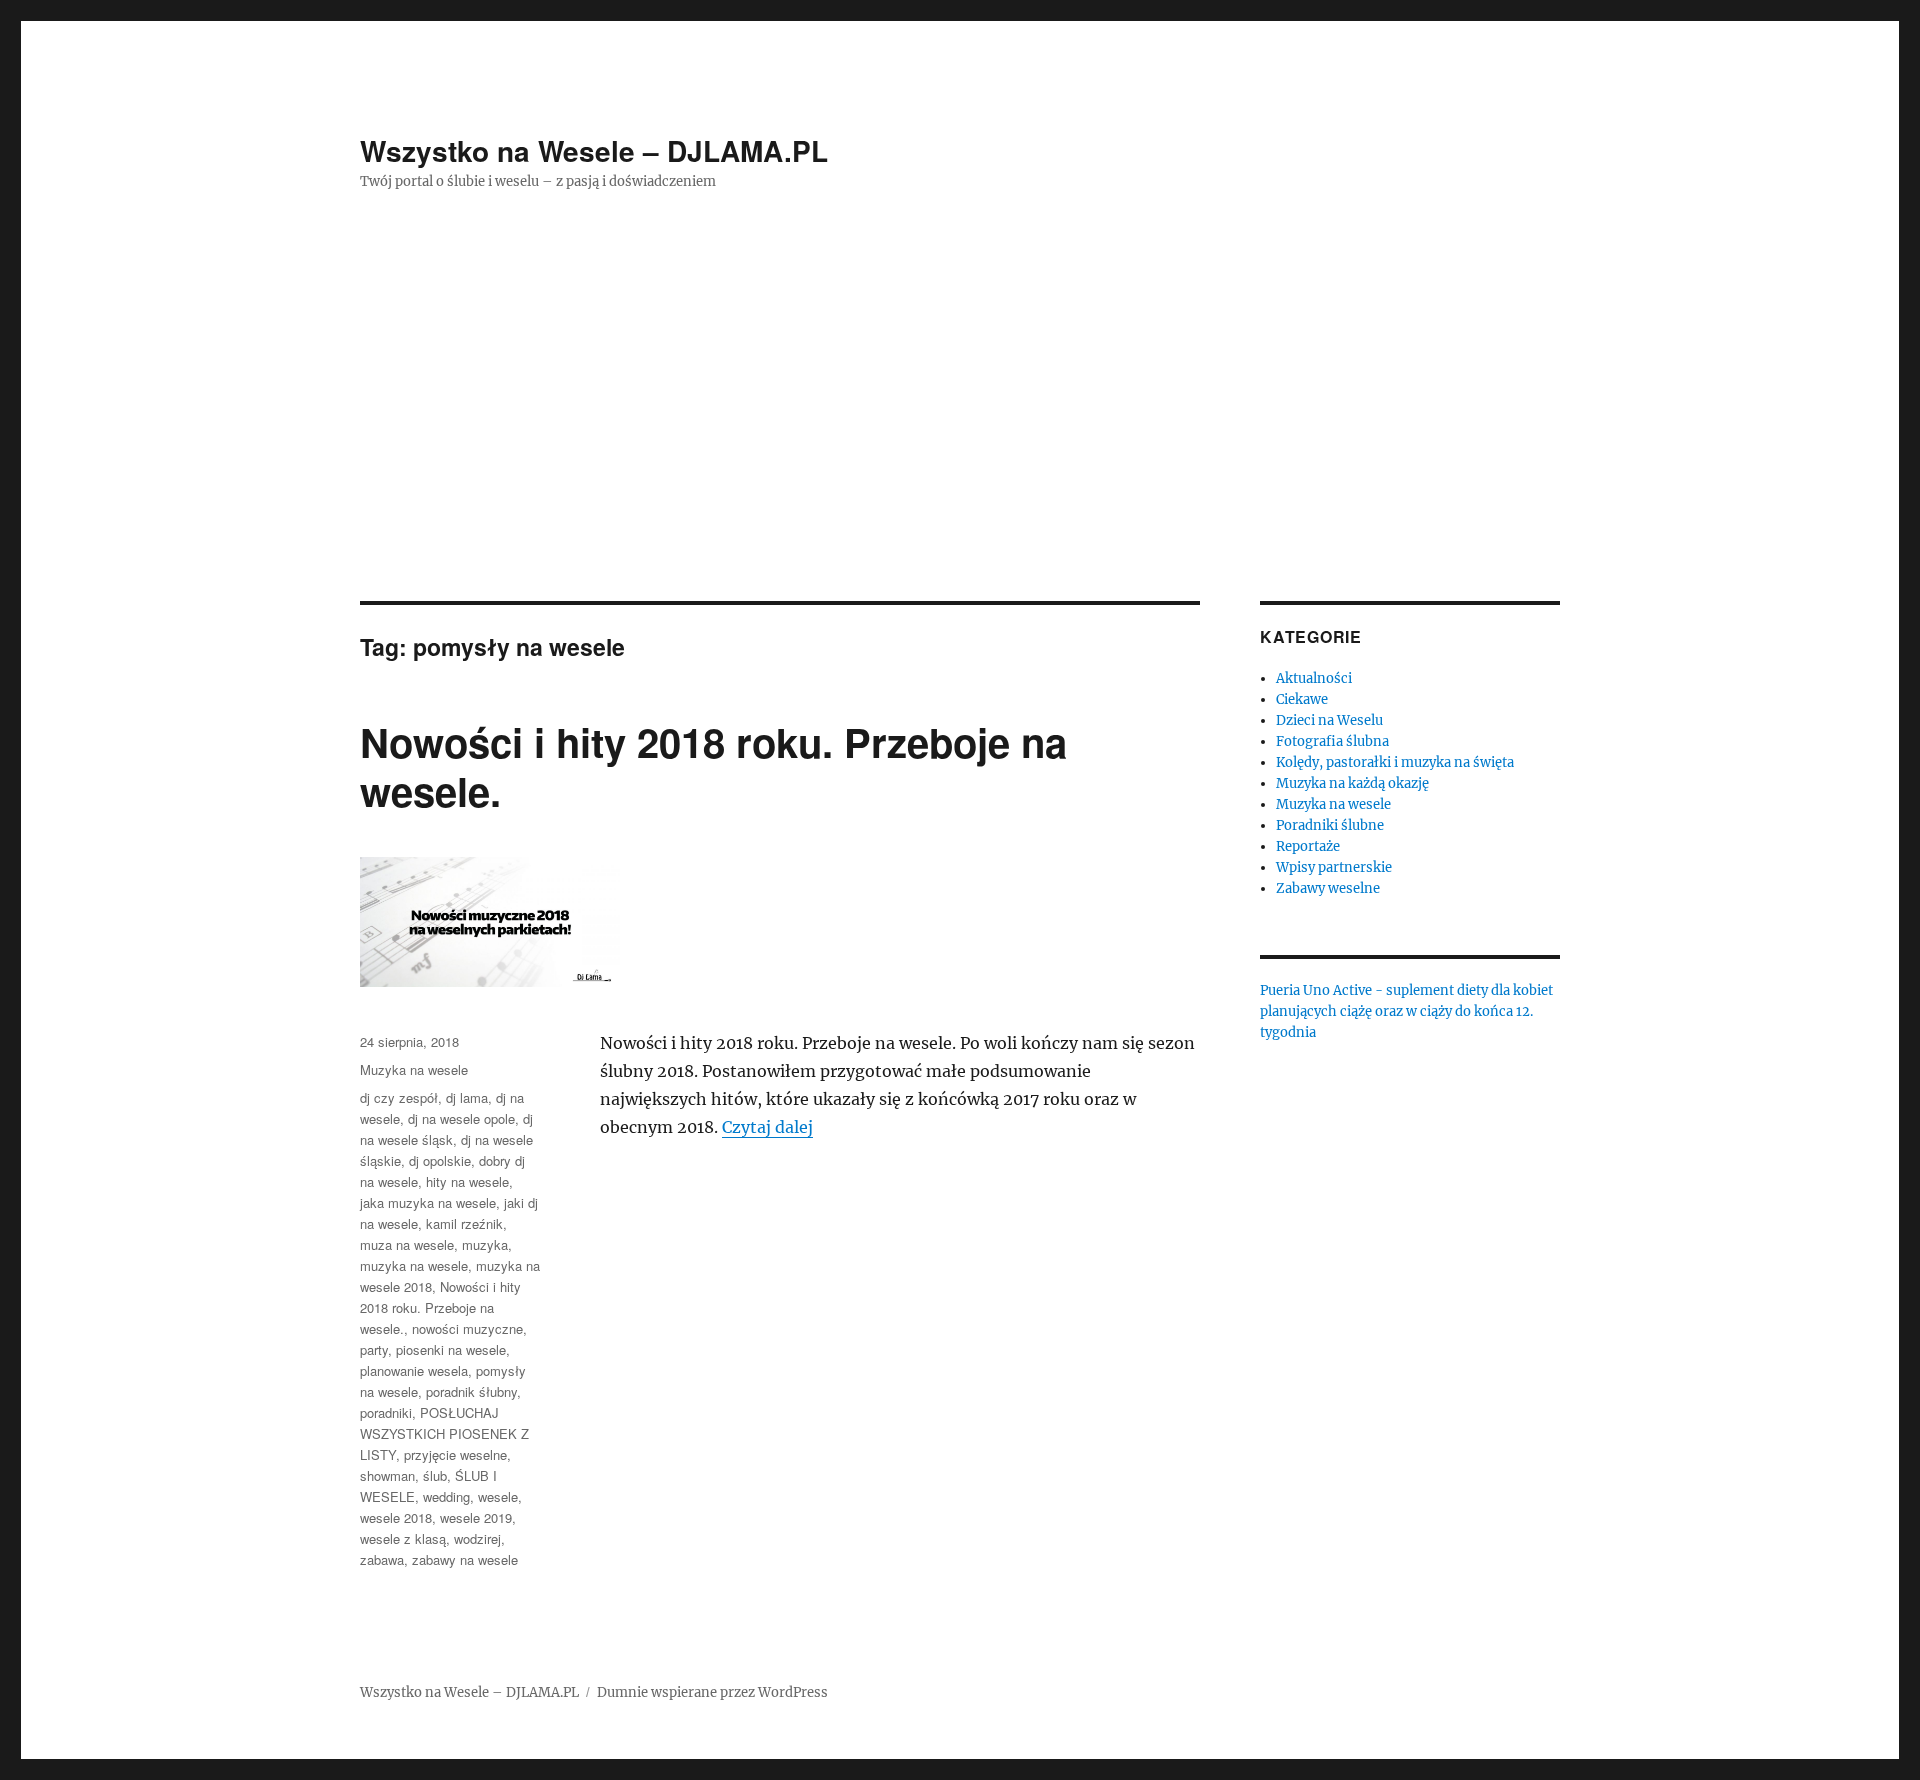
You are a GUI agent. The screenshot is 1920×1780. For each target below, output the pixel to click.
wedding (446, 1496)
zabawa (382, 1559)
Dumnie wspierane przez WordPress (712, 1692)
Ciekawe (1302, 699)
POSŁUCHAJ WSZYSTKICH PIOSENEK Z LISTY (444, 1433)
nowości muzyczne (467, 1328)
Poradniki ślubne (1330, 825)
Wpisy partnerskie (1334, 867)
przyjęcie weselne (455, 1454)
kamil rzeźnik (464, 1223)
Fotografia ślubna (1332, 741)
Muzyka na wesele (414, 1069)
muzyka (485, 1244)
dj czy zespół (399, 1097)
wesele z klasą (403, 1538)
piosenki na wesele (451, 1349)
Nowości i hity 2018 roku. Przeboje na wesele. (713, 766)
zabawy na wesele (465, 1559)
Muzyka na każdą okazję (1352, 783)
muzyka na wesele (414, 1265)
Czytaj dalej (767, 1127)
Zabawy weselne (1328, 888)
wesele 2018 (396, 1517)
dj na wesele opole (461, 1118)
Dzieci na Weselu (1329, 720)
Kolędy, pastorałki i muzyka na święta (1395, 762)
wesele (498, 1496)
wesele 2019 (476, 1517)
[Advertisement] (960, 453)
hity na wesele (467, 1181)
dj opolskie (440, 1160)
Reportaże (1308, 846)
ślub (435, 1475)
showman (387, 1475)
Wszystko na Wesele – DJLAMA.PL (594, 150)
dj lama (467, 1097)
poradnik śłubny (471, 1391)
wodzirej (477, 1538)
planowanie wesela (414, 1370)
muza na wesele (407, 1244)
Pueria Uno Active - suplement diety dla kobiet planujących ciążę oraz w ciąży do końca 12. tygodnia (1406, 1011)
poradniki (386, 1412)
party (374, 1349)
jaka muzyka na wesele (428, 1202)
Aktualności (1314, 678)
